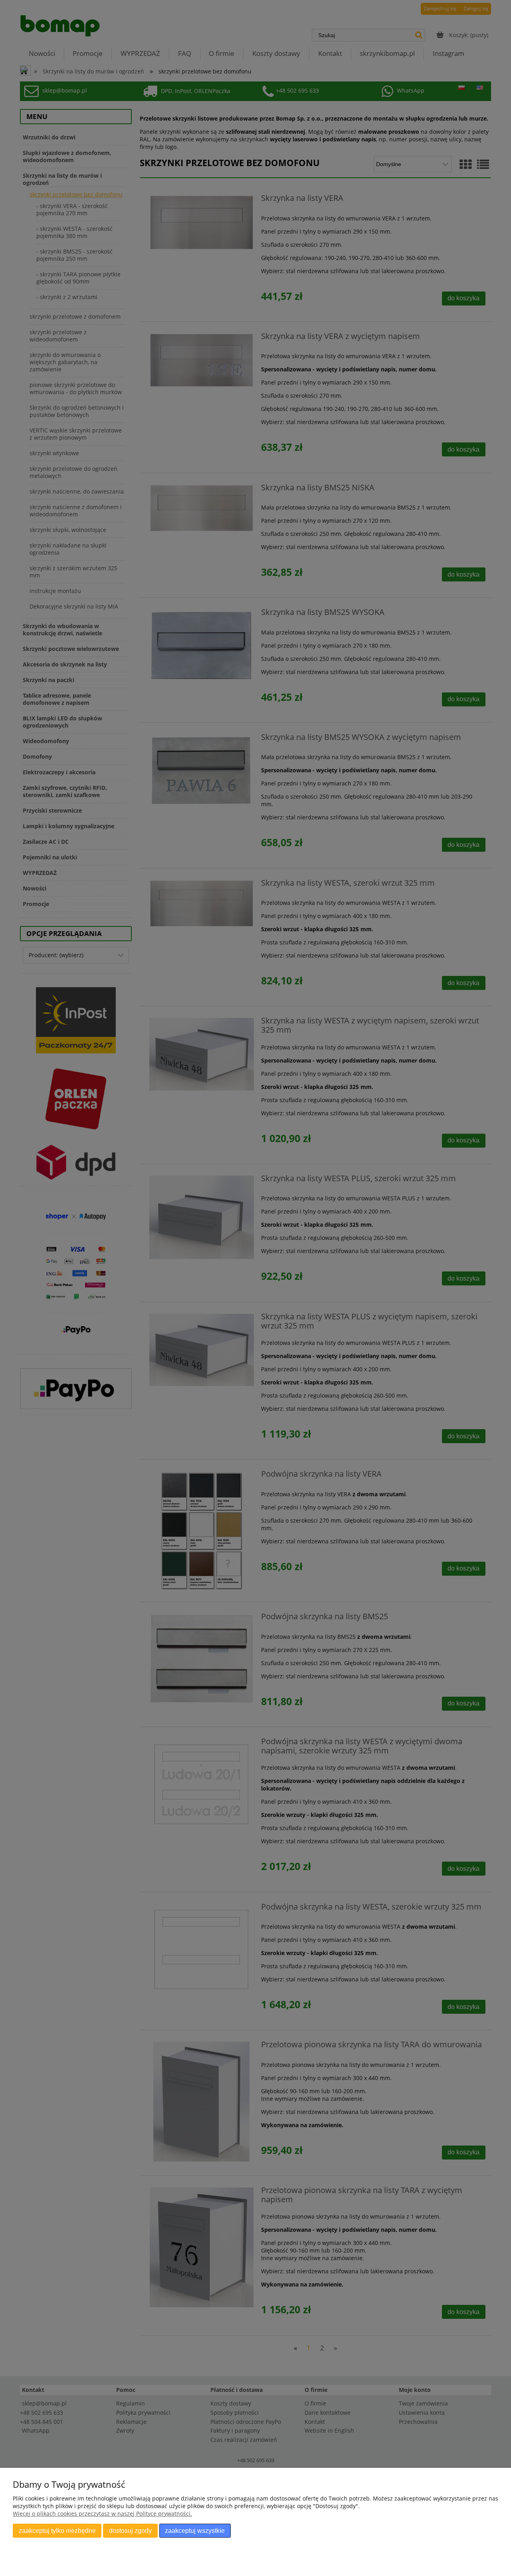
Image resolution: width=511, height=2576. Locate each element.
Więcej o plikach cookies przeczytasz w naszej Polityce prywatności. (102, 2514)
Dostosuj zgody (130, 2530)
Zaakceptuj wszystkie (195, 2530)
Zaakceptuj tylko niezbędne (57, 2530)
